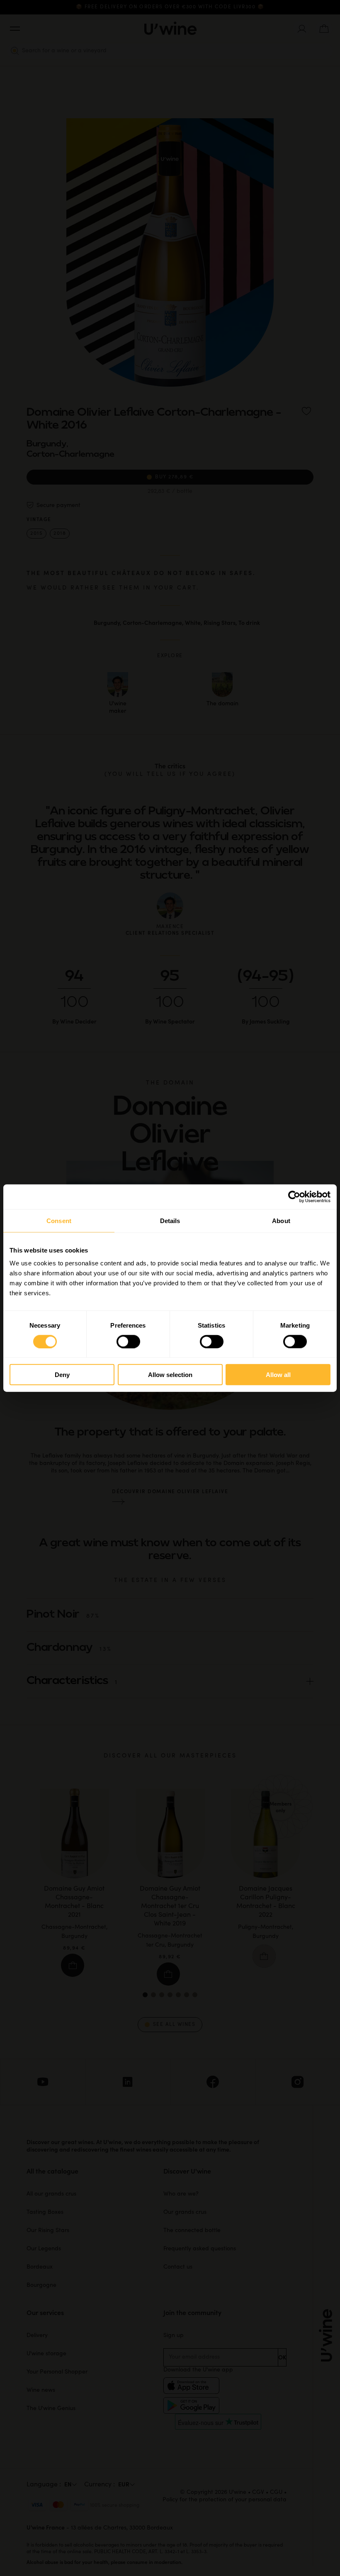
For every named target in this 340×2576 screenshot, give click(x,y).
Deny (62, 1375)
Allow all (278, 1375)
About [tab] (281, 1220)
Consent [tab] (59, 1220)
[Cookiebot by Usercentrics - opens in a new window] (294, 1197)
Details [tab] (170, 1220)
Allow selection (170, 1375)
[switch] (128, 1341)
